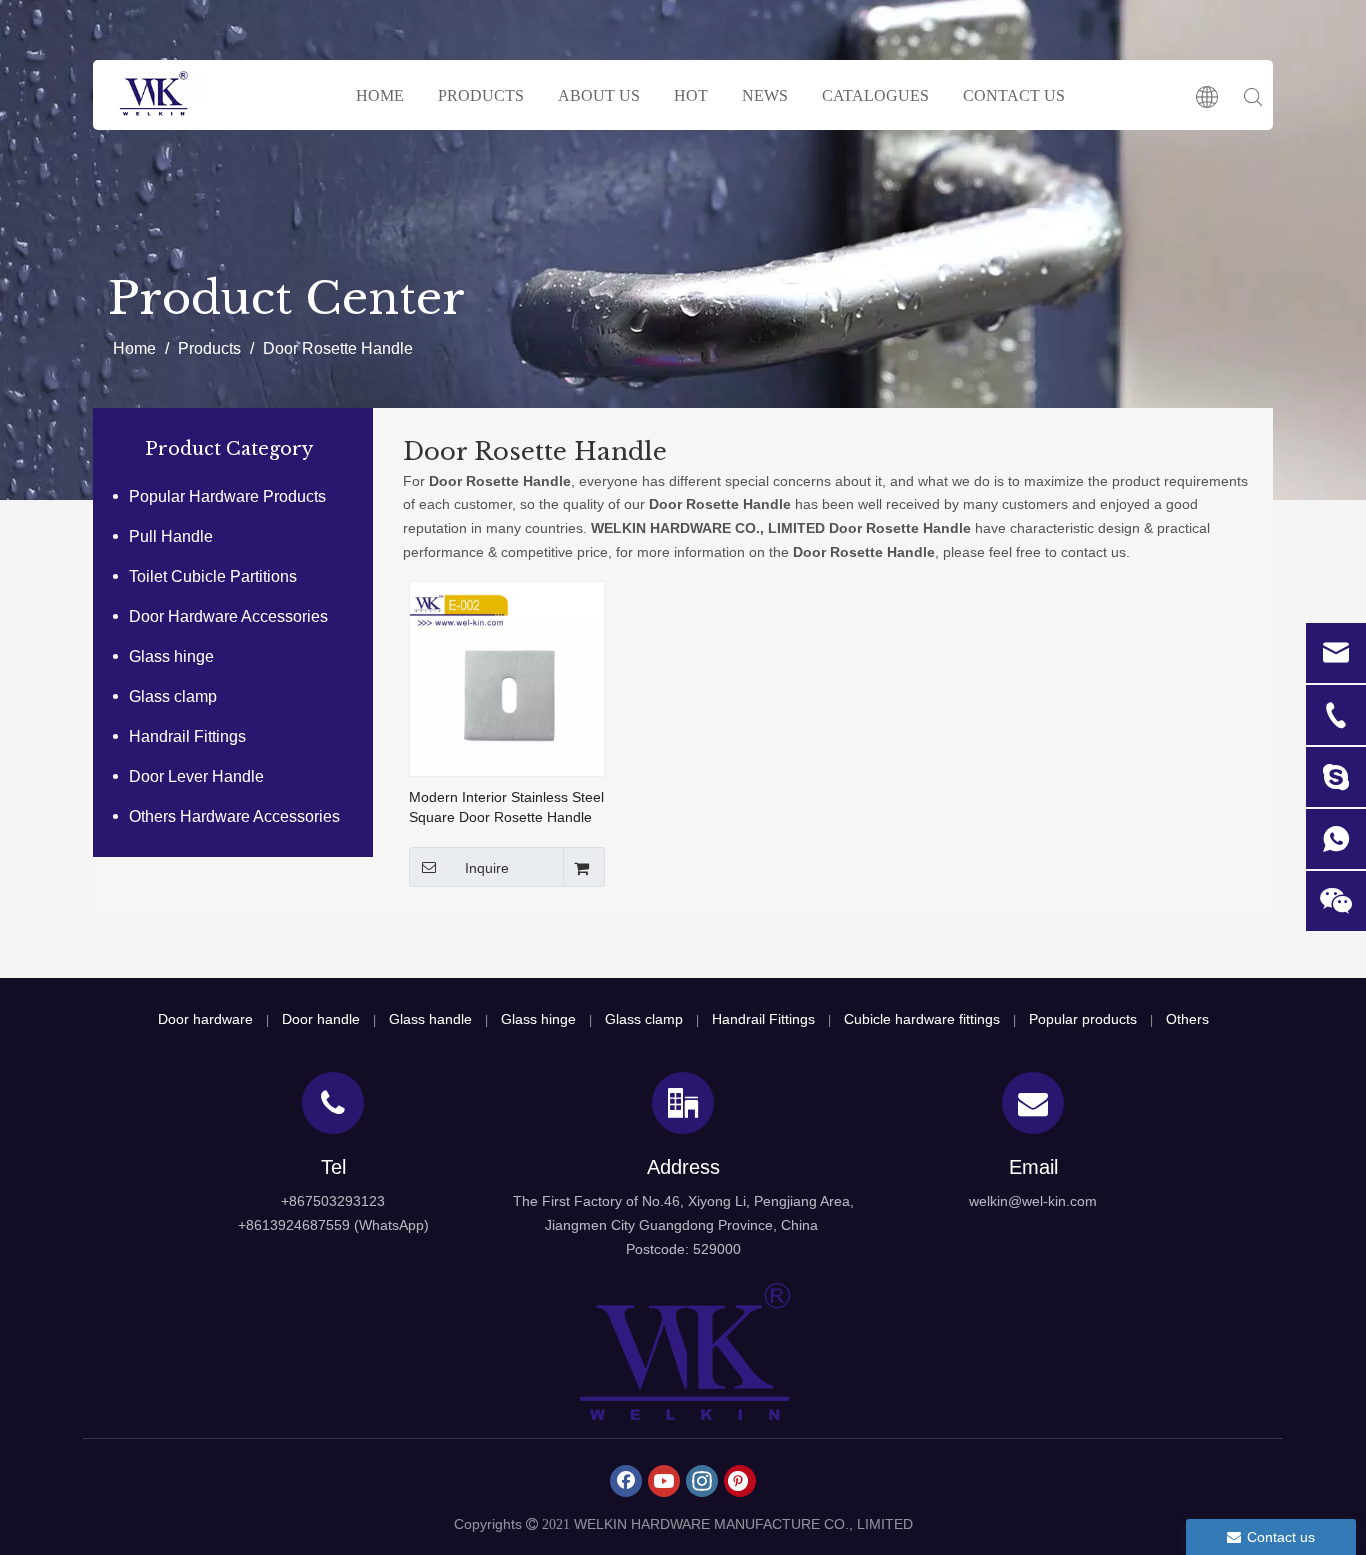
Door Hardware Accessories (228, 616)
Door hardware (205, 1019)
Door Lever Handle (196, 776)
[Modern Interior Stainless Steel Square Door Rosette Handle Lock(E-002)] (507, 677)
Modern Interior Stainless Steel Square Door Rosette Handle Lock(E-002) (506, 808)
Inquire (487, 868)
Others (1187, 1019)
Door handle (321, 1019)
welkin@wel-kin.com (1033, 1201)
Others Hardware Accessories (234, 816)
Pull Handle (171, 536)
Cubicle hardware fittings (922, 1019)
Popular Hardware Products (227, 496)
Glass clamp (173, 696)
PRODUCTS (481, 95)
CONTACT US (1014, 95)
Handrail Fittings (187, 736)
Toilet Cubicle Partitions (213, 576)
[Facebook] (626, 1481)
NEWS (765, 95)
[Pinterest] (740, 1481)
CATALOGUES (875, 95)
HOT (691, 95)
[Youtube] (664, 1481)
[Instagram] (702, 1481)
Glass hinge (171, 656)
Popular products (1083, 1019)
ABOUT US (599, 95)
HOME (380, 95)
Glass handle (430, 1019)
